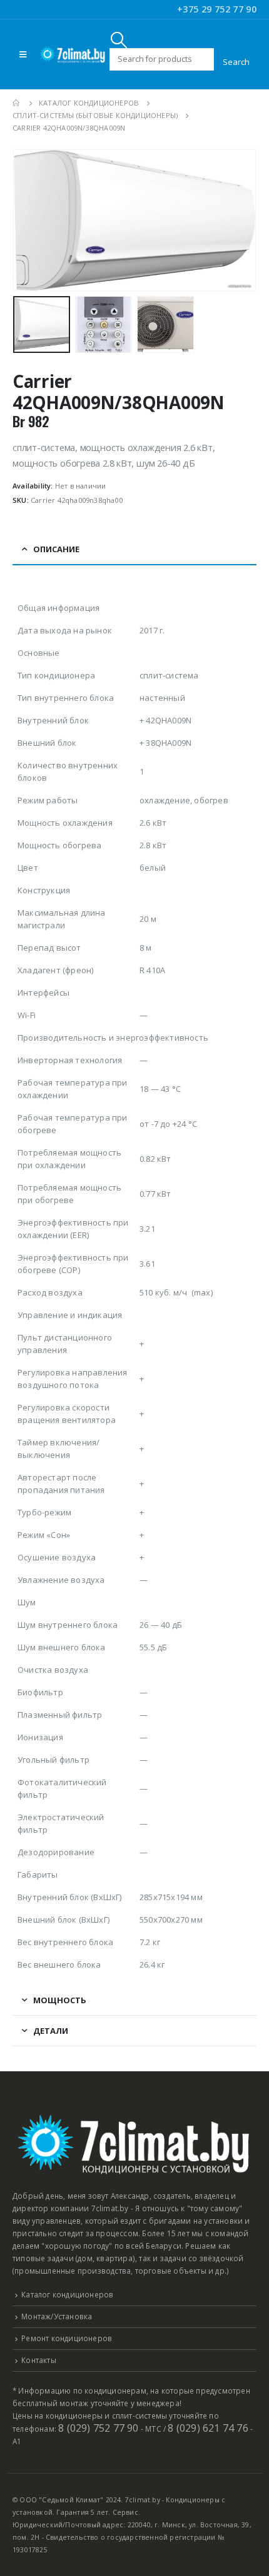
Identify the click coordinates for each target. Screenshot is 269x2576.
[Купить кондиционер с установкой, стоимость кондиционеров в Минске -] (73, 54)
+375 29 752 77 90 (217, 9)
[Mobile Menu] (23, 54)
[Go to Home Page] (17, 103)
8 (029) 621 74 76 (208, 2428)
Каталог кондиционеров (67, 2294)
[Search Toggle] (119, 40)
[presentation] (28, 220)
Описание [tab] (56, 549)
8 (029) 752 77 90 (98, 2428)
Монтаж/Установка (57, 2316)
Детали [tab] (51, 2031)
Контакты (39, 2360)
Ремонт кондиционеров (67, 2338)
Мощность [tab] (60, 2000)
